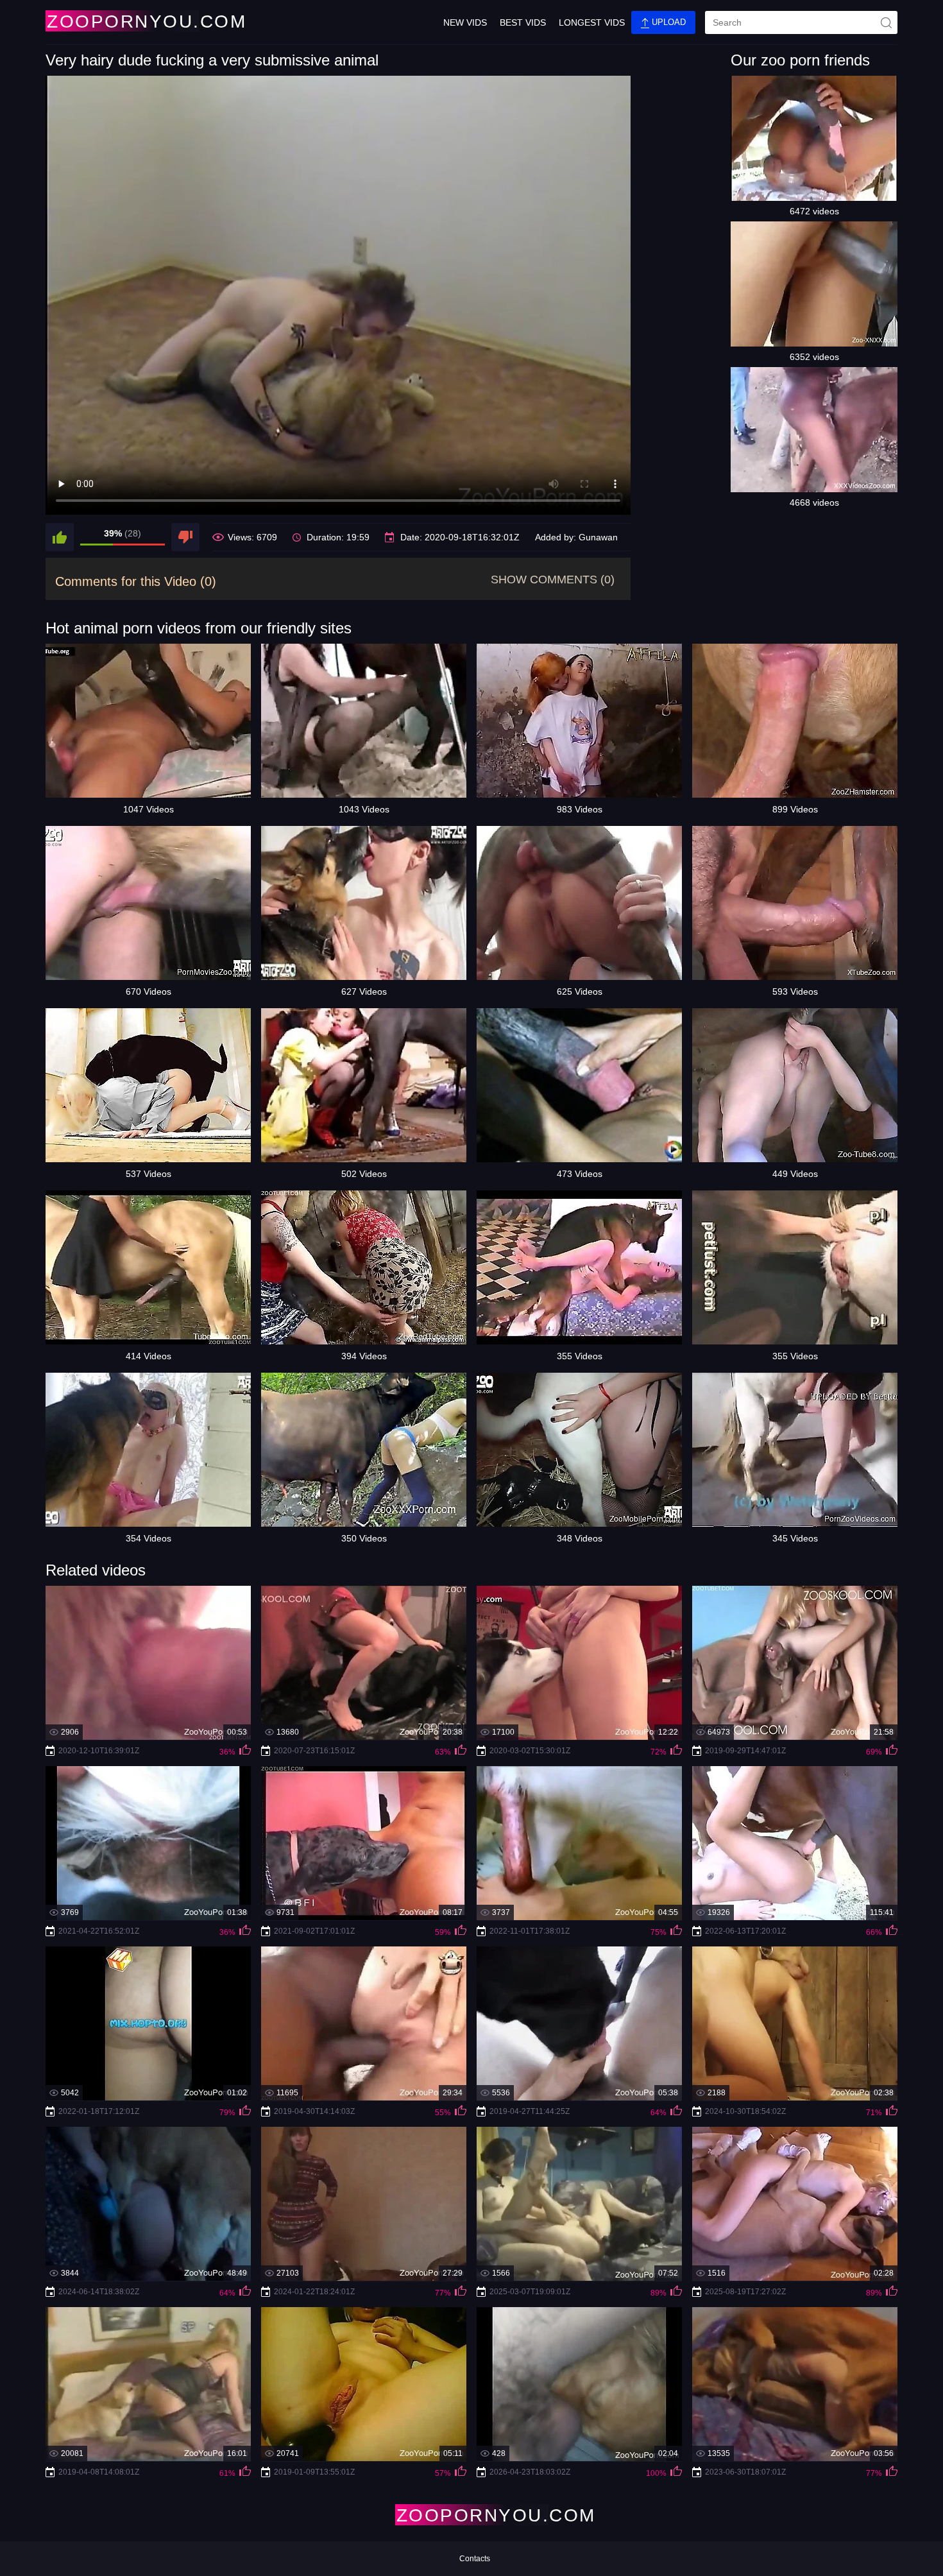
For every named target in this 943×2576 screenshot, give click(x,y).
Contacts (475, 2559)
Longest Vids (592, 22)
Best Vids (523, 22)
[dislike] (185, 537)
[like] (60, 537)
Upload (667, 22)
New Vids (465, 22)
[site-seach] (886, 22)
